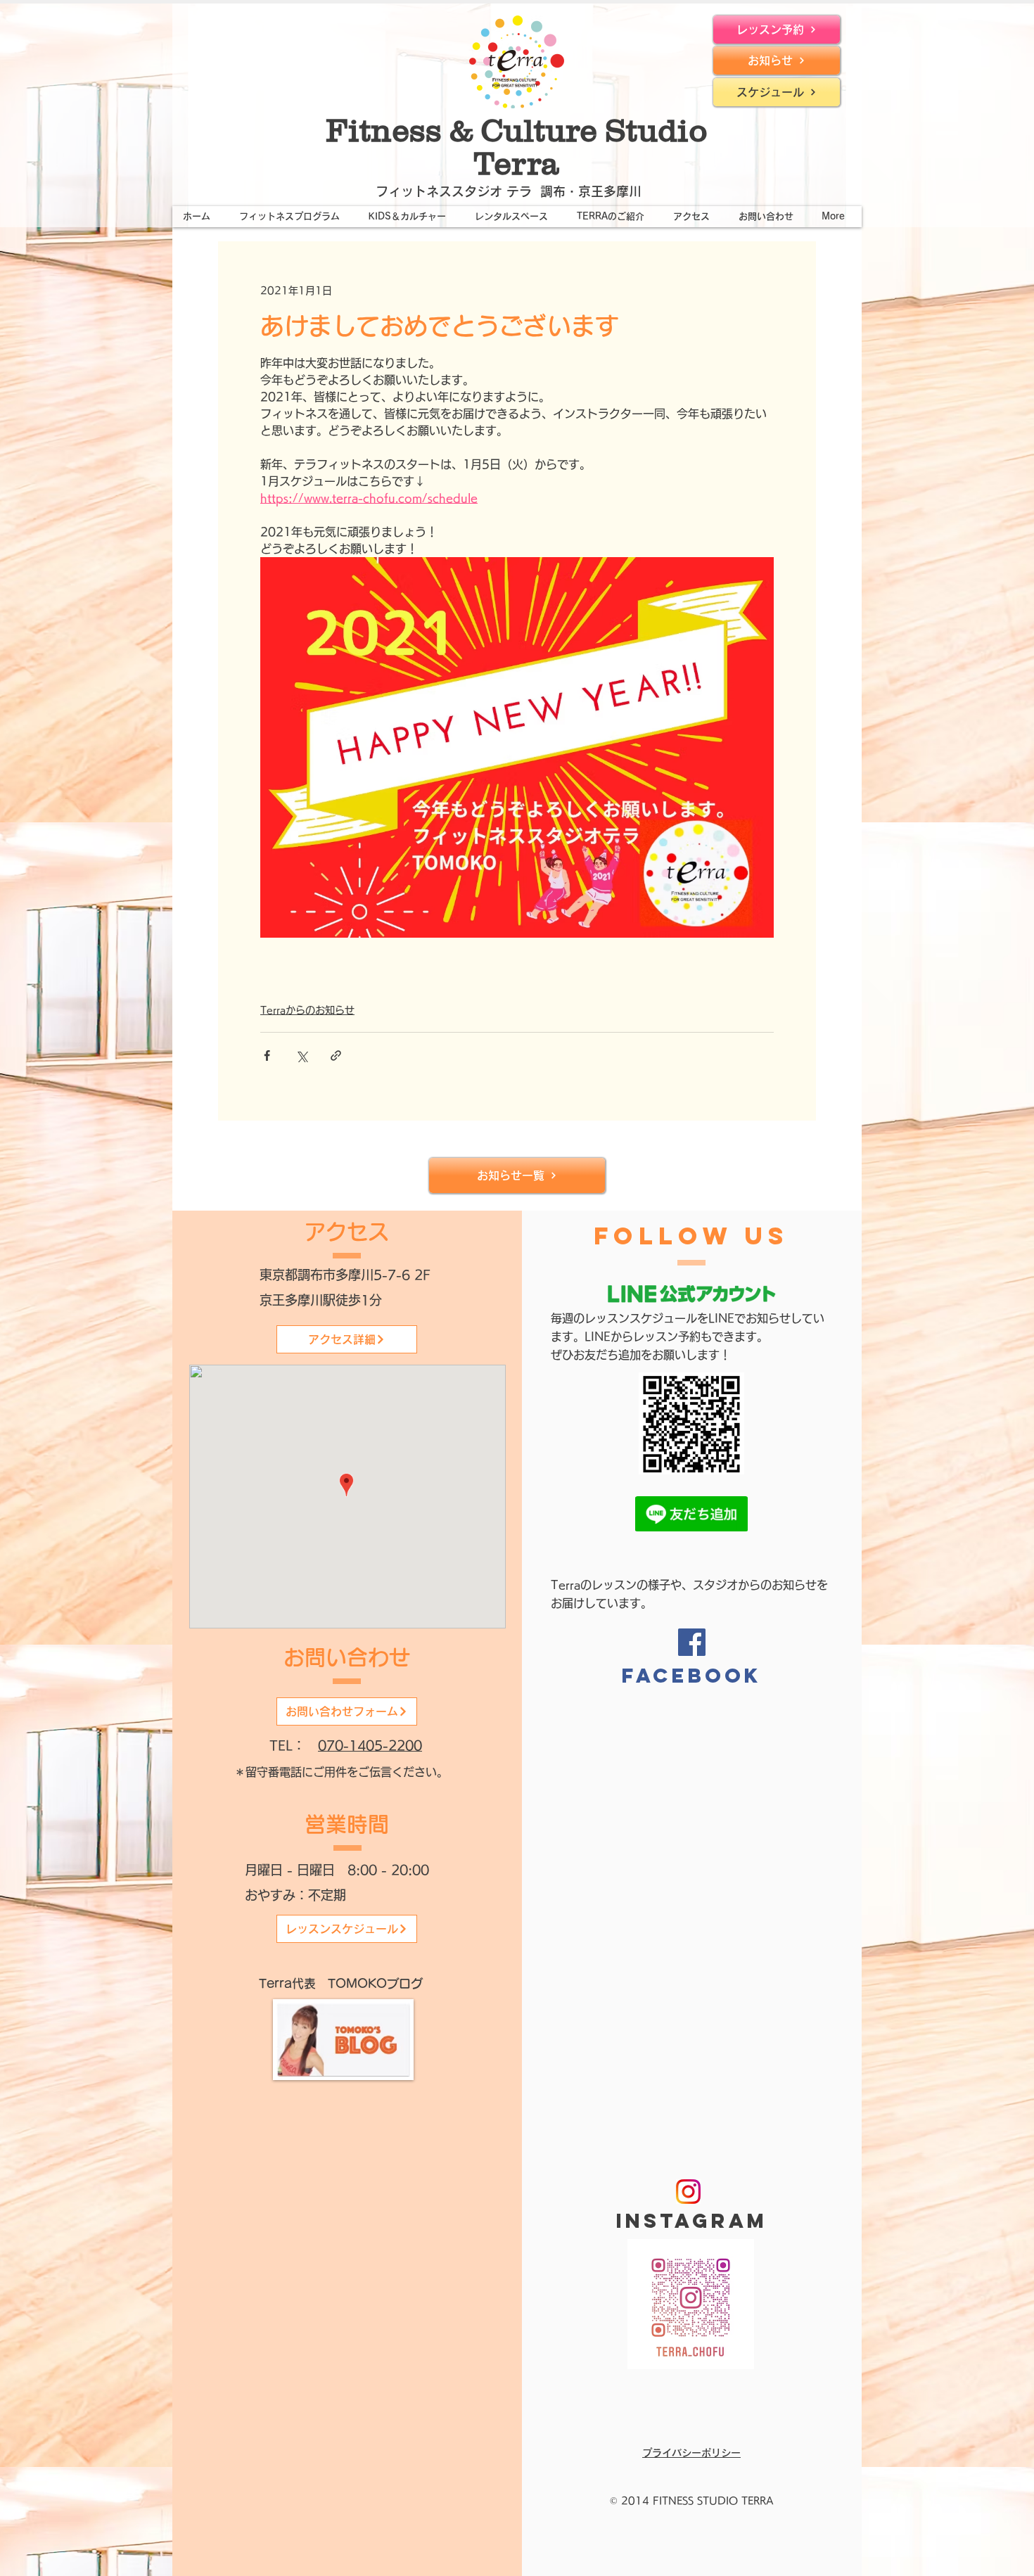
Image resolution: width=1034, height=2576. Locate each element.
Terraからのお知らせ (307, 1010)
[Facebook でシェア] (267, 1056)
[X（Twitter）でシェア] (301, 1056)
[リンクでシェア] (336, 1056)
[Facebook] (692, 1642)
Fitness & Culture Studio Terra (517, 147)
